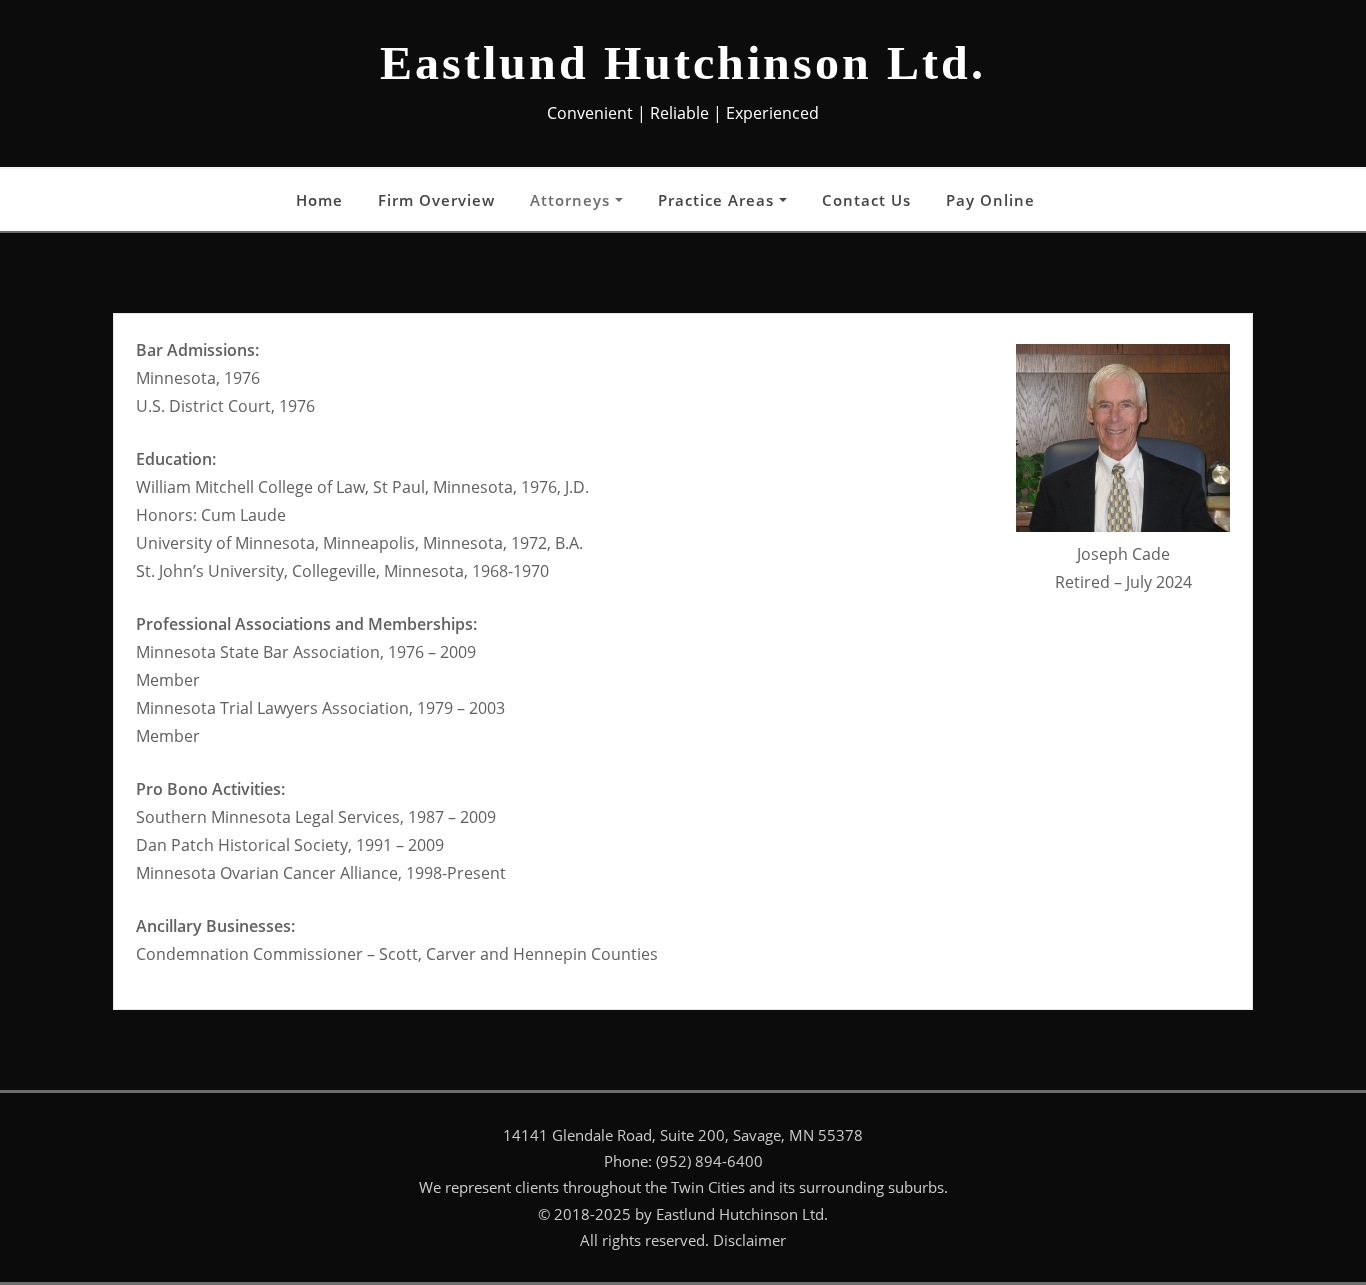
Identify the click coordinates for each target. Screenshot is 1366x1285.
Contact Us (866, 200)
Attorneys (572, 200)
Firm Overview (436, 200)
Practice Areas (718, 200)
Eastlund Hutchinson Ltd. (683, 62)
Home (319, 200)
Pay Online (990, 200)
